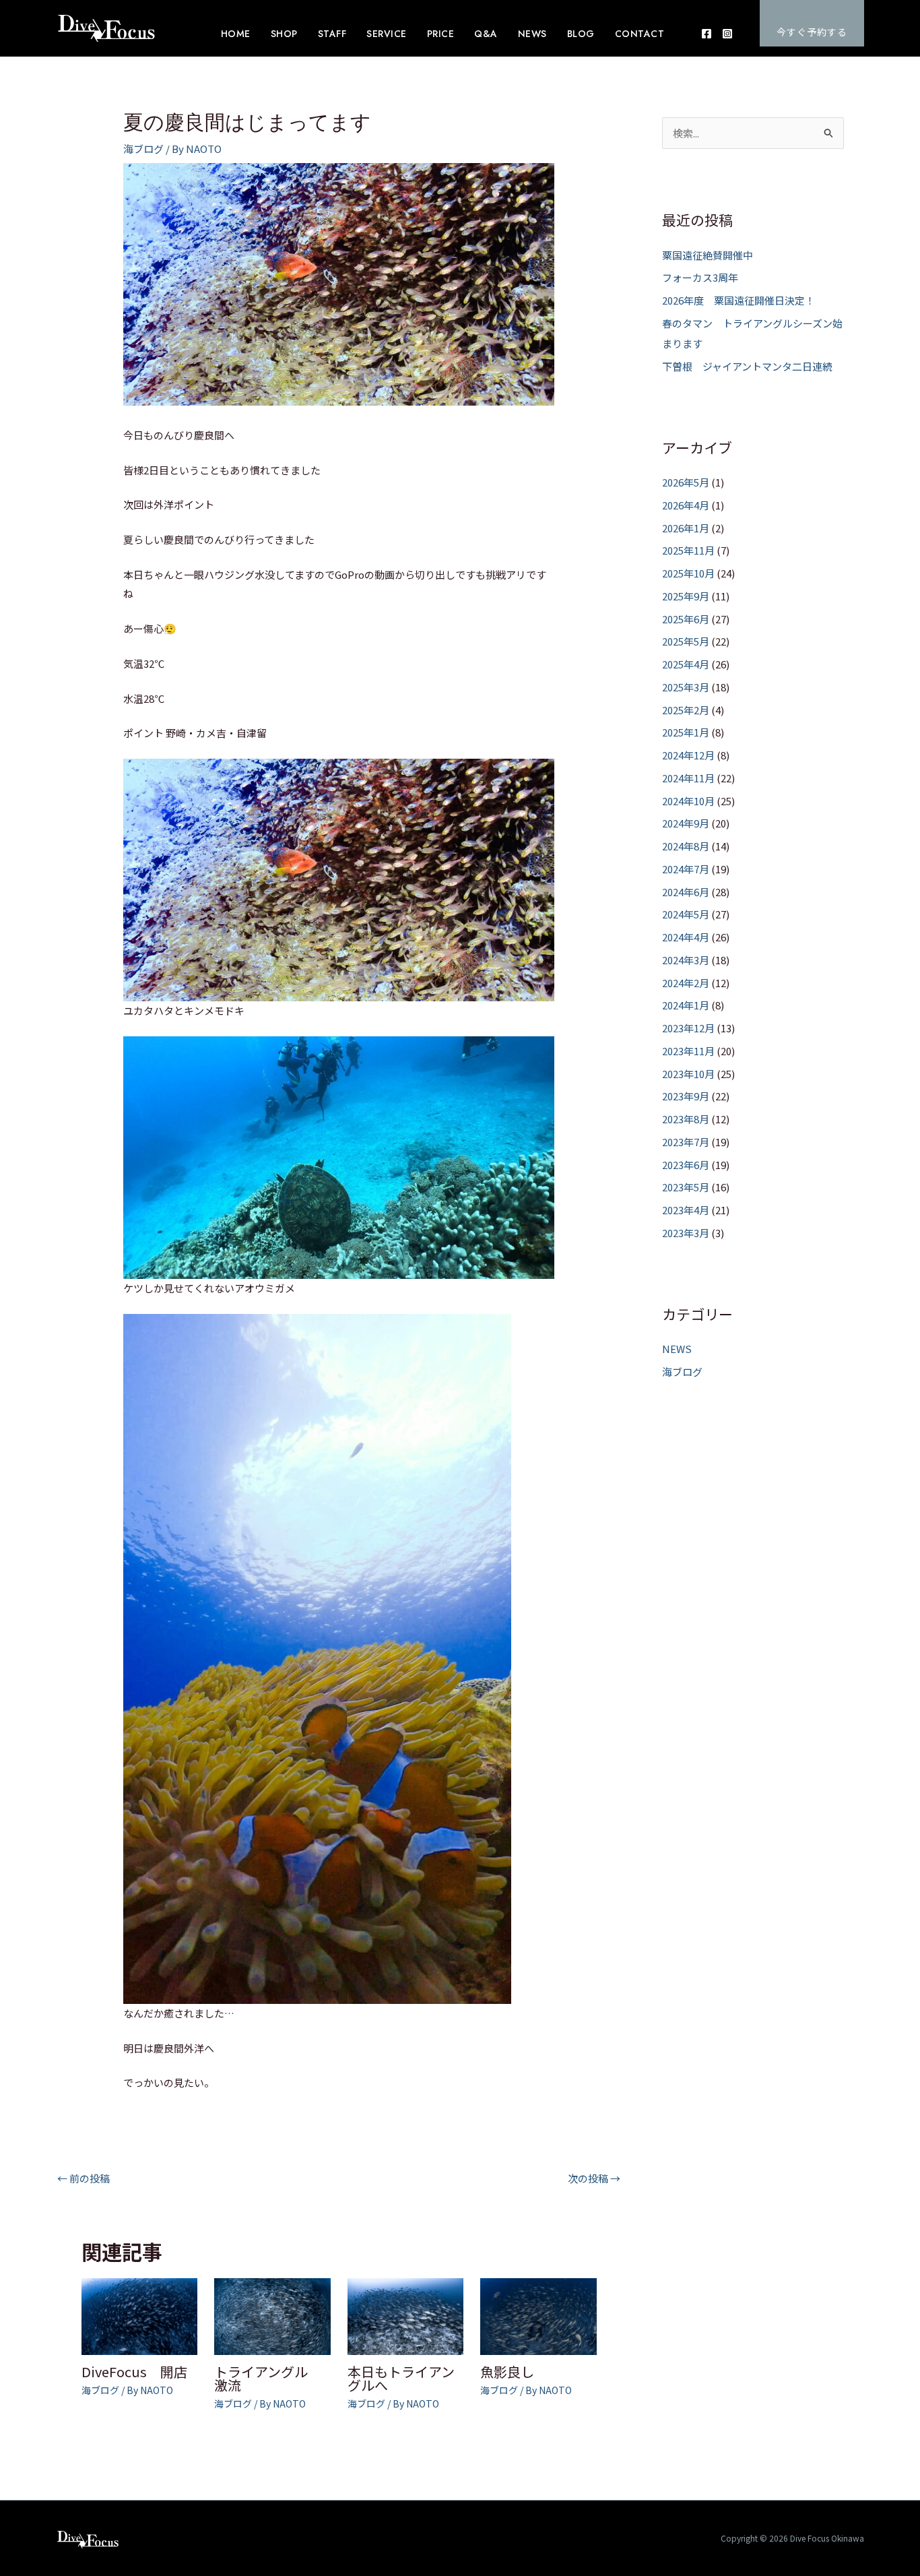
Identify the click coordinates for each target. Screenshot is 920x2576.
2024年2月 (686, 983)
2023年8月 (686, 1119)
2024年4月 (686, 937)
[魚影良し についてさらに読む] (538, 2315)
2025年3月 (686, 687)
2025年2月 (686, 710)
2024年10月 (688, 801)
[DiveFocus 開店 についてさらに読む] (140, 2315)
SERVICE (387, 34)
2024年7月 (686, 869)
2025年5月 (686, 641)
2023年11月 (688, 1051)
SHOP (284, 34)
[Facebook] (707, 34)
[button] (812, 23)
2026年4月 (686, 505)
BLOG (581, 34)
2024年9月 (686, 823)
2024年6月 (686, 892)
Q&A (486, 34)
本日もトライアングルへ (401, 2378)
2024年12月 (688, 755)
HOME (236, 34)
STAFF (332, 34)
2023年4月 (686, 1210)
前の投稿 (84, 2178)
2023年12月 (688, 1028)
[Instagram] (727, 34)
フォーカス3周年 (700, 277)
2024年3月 (686, 960)
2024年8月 (686, 846)
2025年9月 (686, 596)
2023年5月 (686, 1187)
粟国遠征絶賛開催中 (708, 255)
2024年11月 (688, 778)
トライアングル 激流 (268, 2378)
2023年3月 (686, 1233)
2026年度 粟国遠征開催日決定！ (738, 300)
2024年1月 (686, 1005)
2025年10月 (688, 573)
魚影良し (507, 2371)
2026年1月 (686, 528)
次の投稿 (594, 2178)
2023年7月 (686, 1142)
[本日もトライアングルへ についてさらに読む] (406, 2315)
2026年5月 (686, 482)
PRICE (441, 34)
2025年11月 (688, 550)
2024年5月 (686, 914)
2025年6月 (686, 619)
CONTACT (640, 34)
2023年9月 (686, 1096)
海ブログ (143, 149)
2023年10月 (688, 1074)
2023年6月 (686, 1165)
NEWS (532, 34)
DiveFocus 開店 (134, 2371)
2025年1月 (686, 732)
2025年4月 (686, 664)
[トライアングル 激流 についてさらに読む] (272, 2315)
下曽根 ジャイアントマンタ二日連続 (747, 366)
